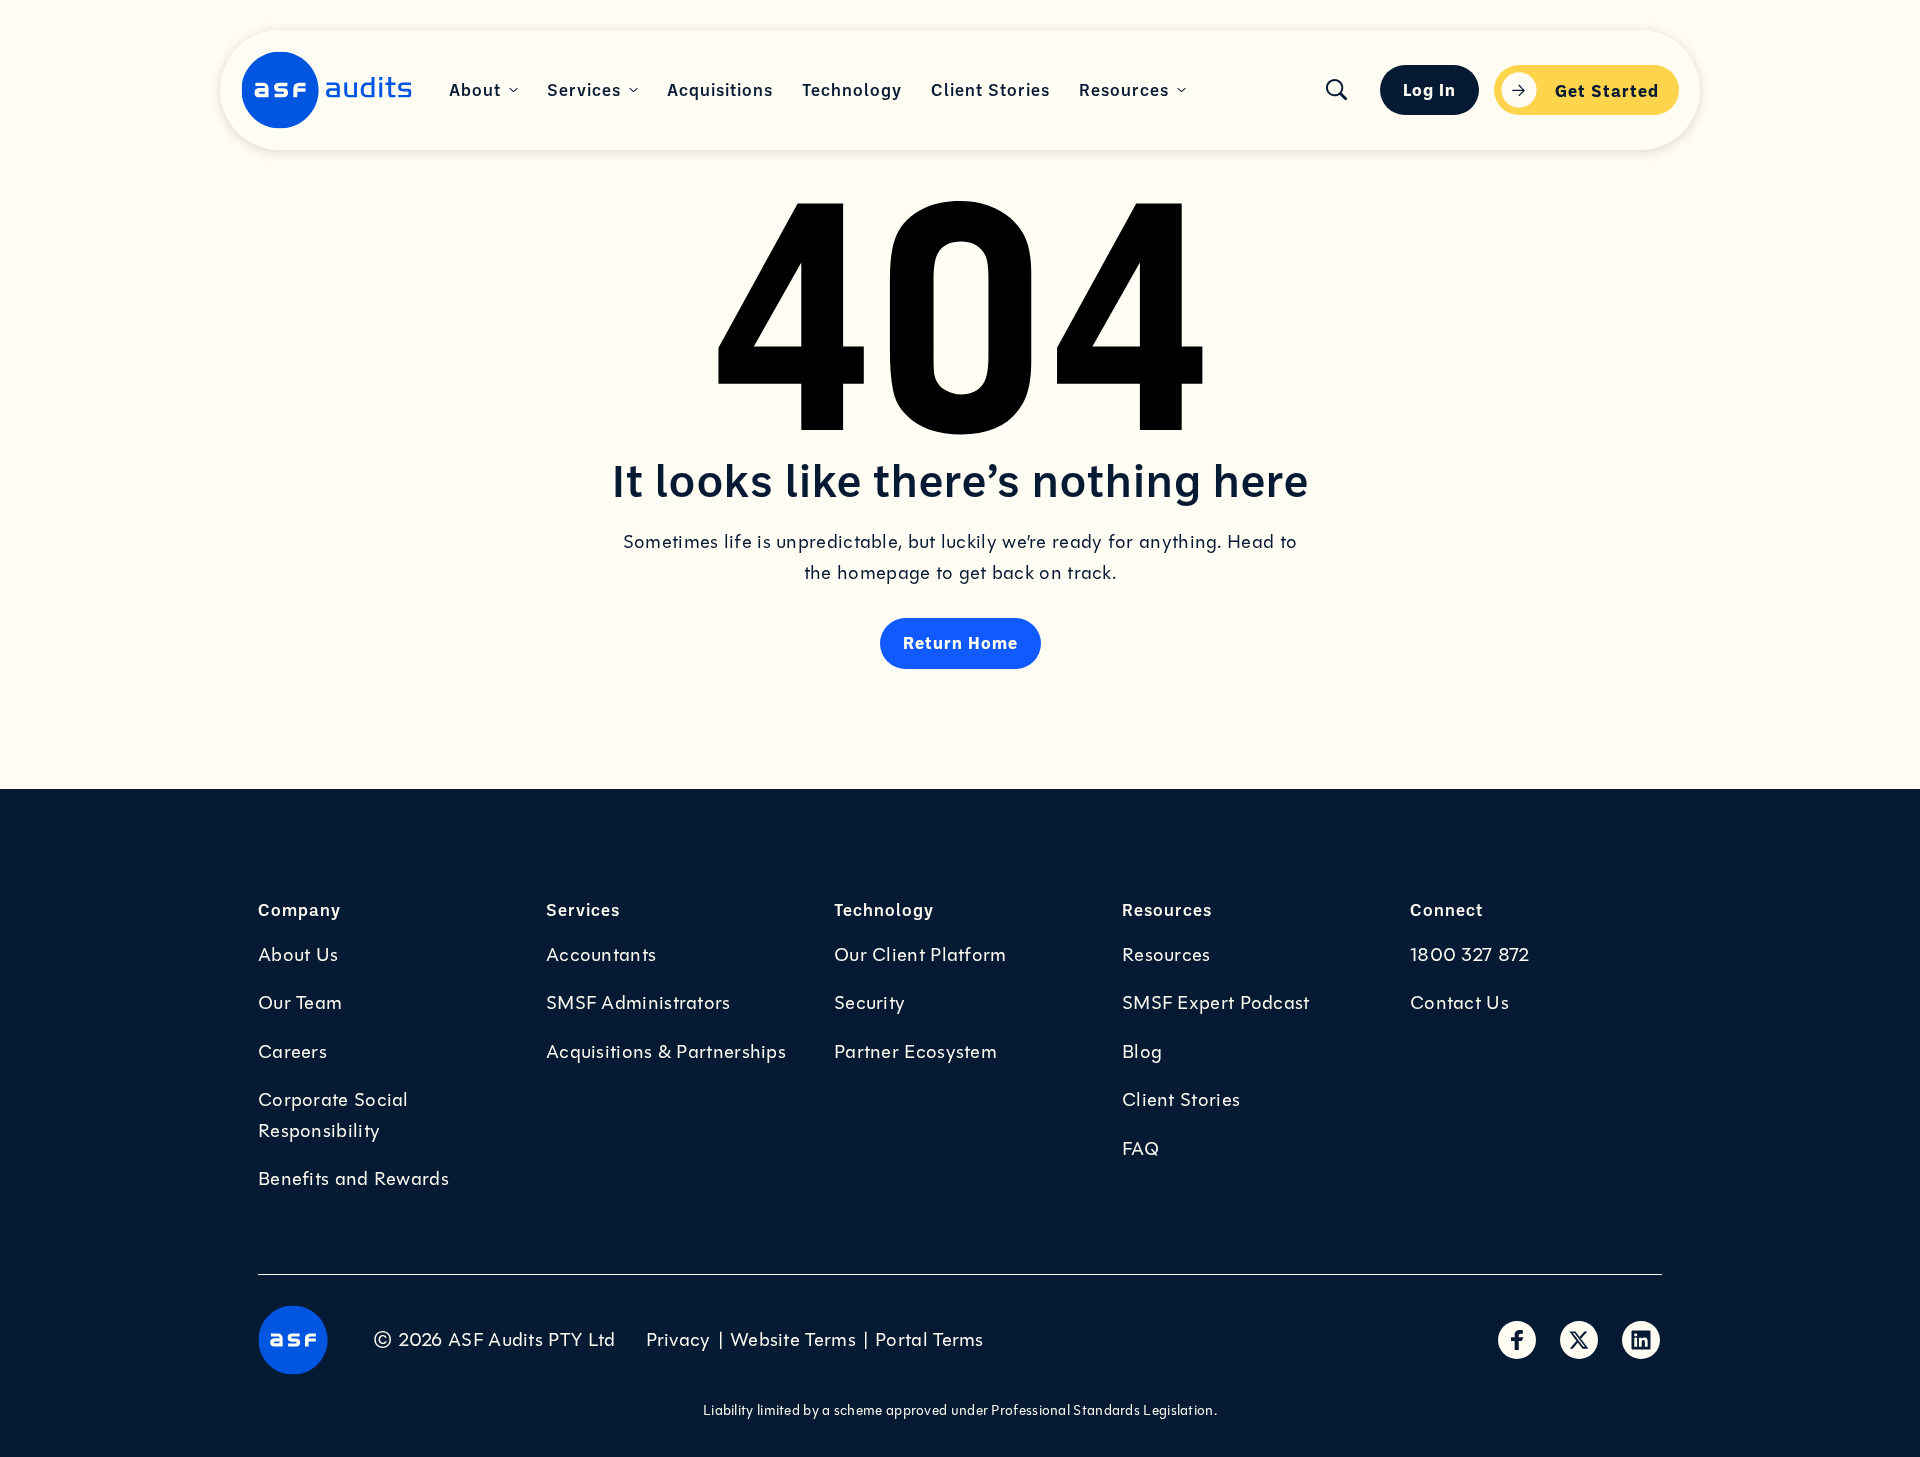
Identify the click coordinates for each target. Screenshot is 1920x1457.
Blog (1142, 1052)
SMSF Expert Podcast (1216, 1003)
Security (869, 1003)
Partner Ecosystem (915, 1052)
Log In (1429, 89)
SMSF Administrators (638, 1003)
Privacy (678, 1340)
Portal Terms (929, 1340)
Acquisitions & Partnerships (666, 1052)
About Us (298, 955)
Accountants (601, 955)
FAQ (1140, 1149)
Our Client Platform (920, 955)
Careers (292, 1052)
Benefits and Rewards (353, 1179)
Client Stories (1181, 1100)
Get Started (1607, 90)
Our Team (300, 1003)
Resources (1166, 955)
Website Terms (793, 1340)
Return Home (960, 642)
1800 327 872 (1470, 955)
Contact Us (1459, 1003)
